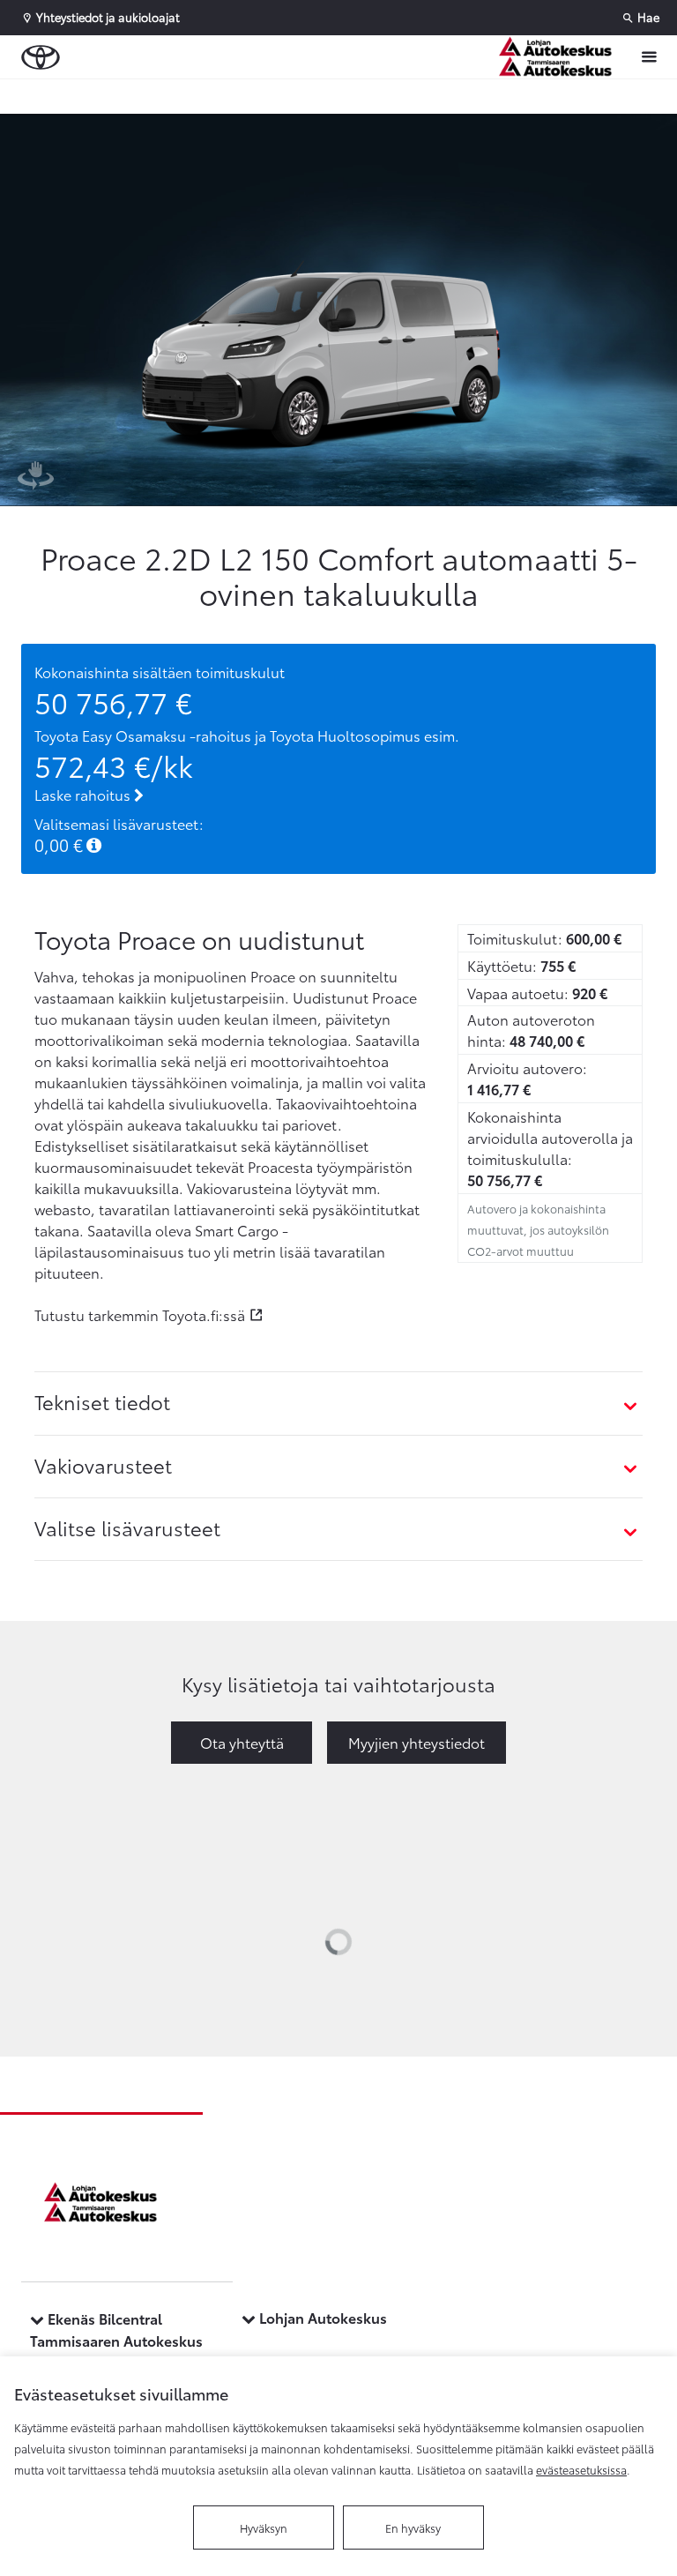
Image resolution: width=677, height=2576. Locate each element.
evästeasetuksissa (581, 2469)
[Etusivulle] (560, 57)
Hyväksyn (264, 2527)
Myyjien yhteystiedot (417, 1742)
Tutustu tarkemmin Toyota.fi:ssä (140, 1314)
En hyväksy (413, 2527)
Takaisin (108, 96)
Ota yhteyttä (242, 1742)
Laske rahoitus (84, 794)
